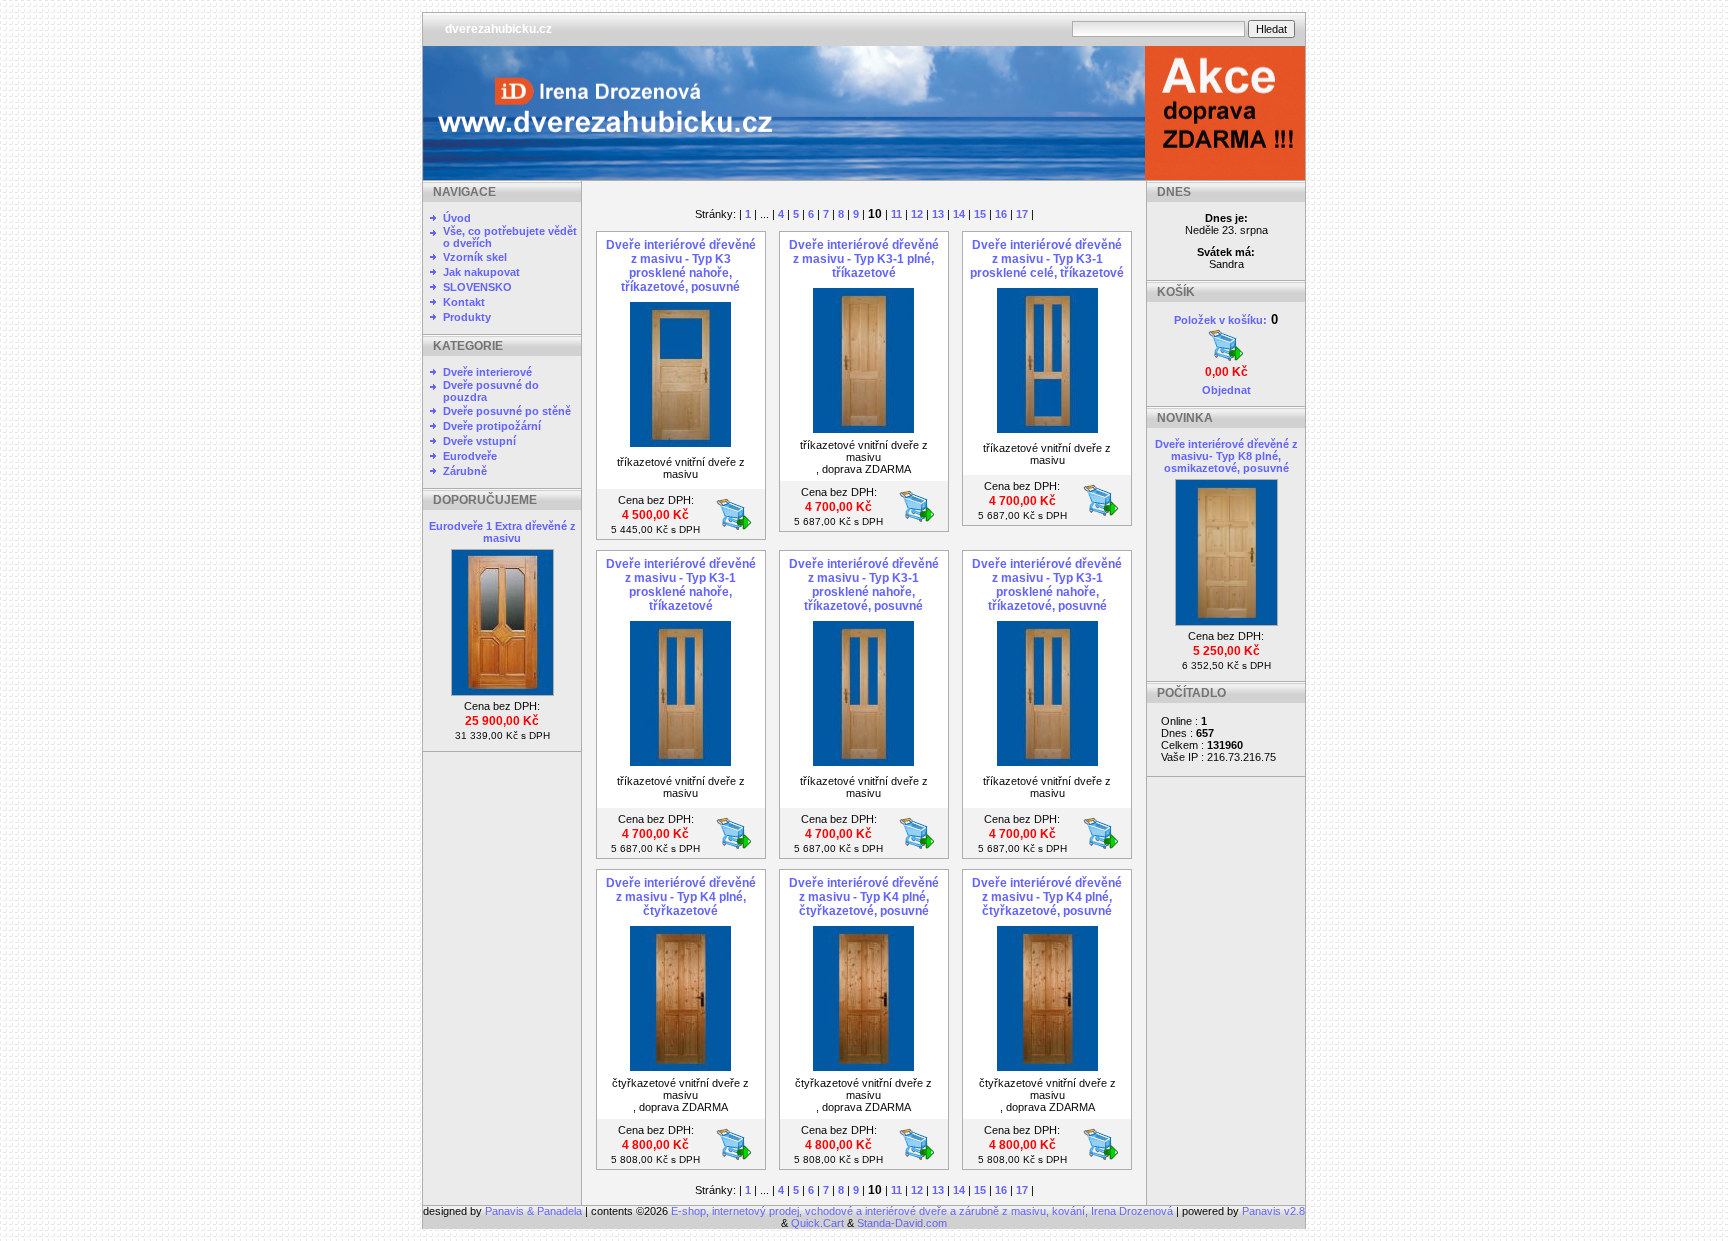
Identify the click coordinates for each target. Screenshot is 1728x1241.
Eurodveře (470, 456)
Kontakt (464, 302)
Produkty (467, 317)
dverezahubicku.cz (498, 29)
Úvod (457, 218)
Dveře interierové (487, 372)
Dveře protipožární (492, 426)
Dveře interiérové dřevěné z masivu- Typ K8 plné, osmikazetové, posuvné (1226, 456)
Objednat (1226, 390)
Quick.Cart (817, 1223)
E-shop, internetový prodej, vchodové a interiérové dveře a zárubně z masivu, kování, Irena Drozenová (922, 1211)
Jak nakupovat (481, 272)
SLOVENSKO (477, 287)
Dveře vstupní (479, 441)
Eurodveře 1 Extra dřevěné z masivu (502, 532)
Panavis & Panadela (535, 1211)
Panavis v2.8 (1273, 1211)
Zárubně (465, 471)
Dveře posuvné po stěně (507, 411)
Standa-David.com (902, 1223)
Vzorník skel (475, 257)
